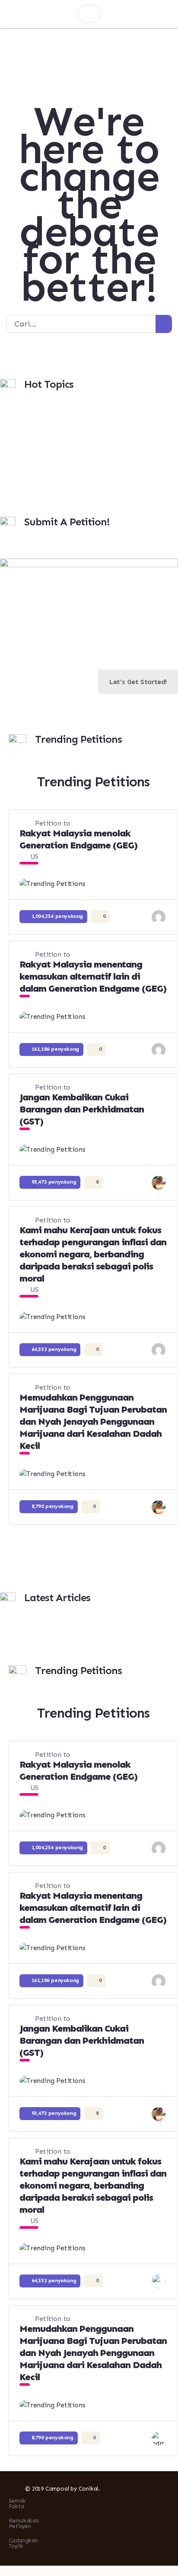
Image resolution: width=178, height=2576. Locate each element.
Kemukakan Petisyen (24, 2523)
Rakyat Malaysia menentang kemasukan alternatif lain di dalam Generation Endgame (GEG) (93, 976)
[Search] (164, 324)
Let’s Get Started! (138, 682)
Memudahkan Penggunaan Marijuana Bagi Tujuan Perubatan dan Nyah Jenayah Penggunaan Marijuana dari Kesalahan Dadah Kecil (93, 1422)
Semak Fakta (17, 2504)
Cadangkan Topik (23, 2543)
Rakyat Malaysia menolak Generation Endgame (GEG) (78, 839)
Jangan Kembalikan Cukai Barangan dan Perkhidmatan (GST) (82, 1109)
